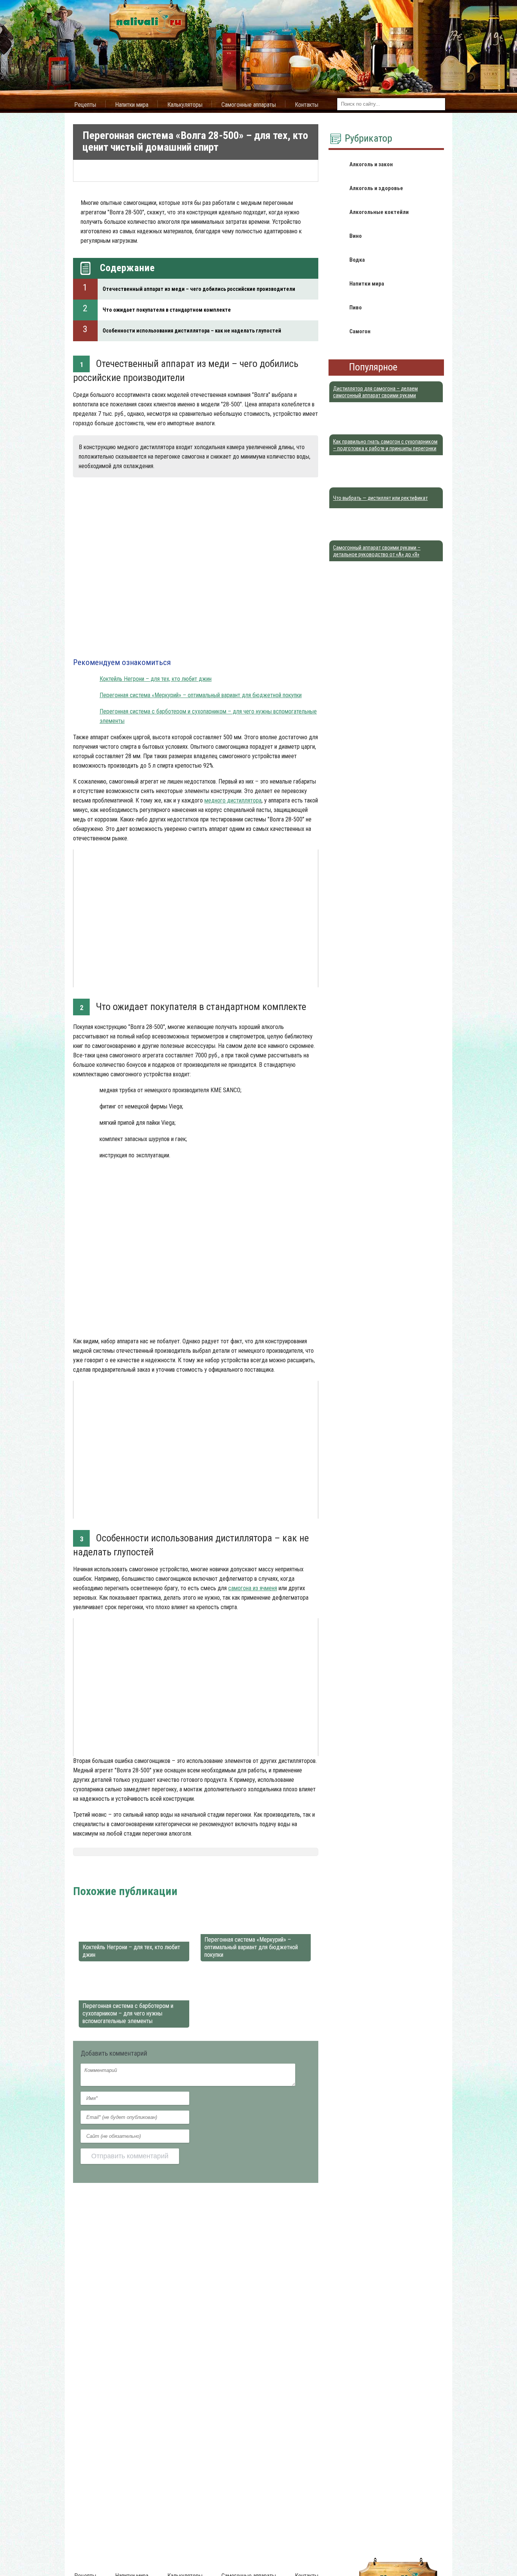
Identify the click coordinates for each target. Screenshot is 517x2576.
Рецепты (85, 105)
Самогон (112, 1872)
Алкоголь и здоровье (376, 188)
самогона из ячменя (253, 1588)
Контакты (307, 105)
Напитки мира (132, 105)
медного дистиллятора (233, 800)
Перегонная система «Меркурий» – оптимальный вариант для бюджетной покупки (201, 695)
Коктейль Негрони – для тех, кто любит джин (156, 679)
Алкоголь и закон (371, 164)
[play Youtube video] (196, 918)
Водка (357, 260)
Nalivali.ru (86, 1872)
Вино (356, 236)
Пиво (356, 308)
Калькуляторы (185, 105)
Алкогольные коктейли (379, 212)
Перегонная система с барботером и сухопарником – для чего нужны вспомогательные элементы (128, 2013)
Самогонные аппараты (249, 105)
